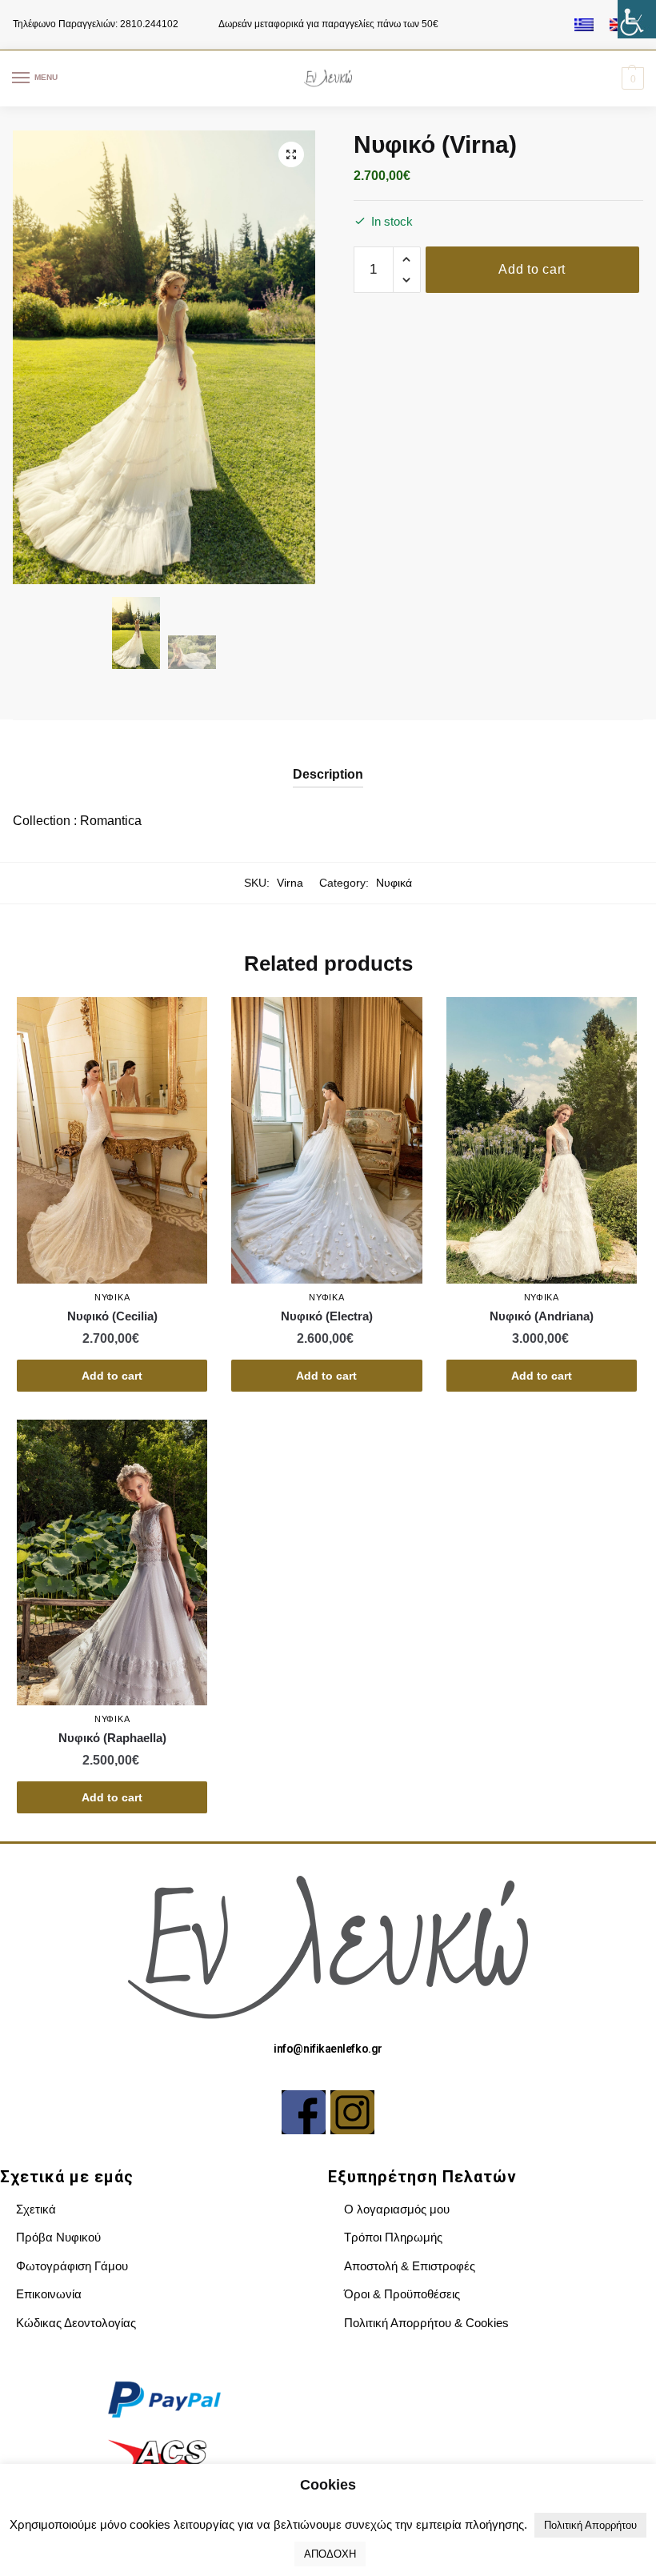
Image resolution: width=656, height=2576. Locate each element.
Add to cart (532, 269)
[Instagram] (352, 2112)
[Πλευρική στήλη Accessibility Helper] (637, 19)
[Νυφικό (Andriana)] (542, 1140)
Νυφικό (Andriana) (542, 1316)
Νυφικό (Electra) (327, 1316)
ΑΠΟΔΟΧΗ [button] (330, 2554)
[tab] (328, 761)
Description (328, 774)
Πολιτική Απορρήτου (590, 2525)
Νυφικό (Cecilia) (112, 1316)
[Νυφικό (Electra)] (326, 1140)
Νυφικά (394, 883)
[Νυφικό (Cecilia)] (112, 1140)
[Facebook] (304, 2112)
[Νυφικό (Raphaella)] (112, 1562)
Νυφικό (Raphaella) (112, 1738)
